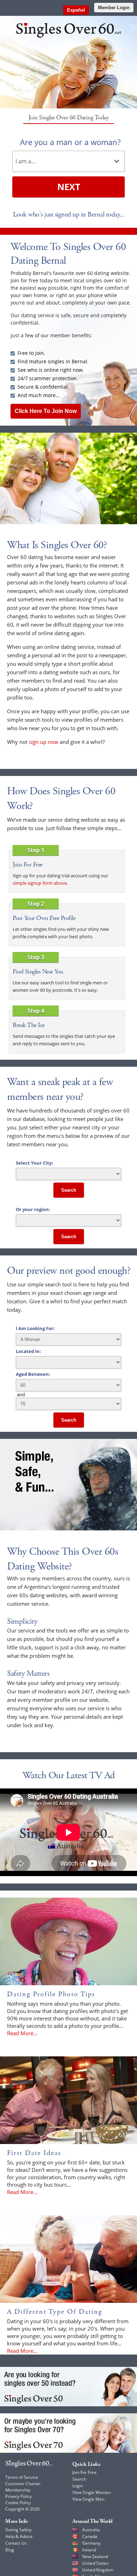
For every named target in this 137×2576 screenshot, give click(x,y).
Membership (18, 2490)
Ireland (89, 2550)
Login (78, 2486)
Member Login (114, 8)
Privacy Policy (18, 2496)
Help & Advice (19, 2536)
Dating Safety (18, 2530)
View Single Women (92, 2492)
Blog (10, 2550)
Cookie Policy (18, 2503)
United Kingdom (98, 2570)
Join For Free (84, 2472)
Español (76, 10)
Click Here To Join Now (46, 411)
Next (69, 187)
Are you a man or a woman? (70, 142)
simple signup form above (40, 883)
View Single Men (88, 2499)
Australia (91, 2530)
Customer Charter (23, 2484)
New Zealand (95, 2556)
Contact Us (16, 2543)
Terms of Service (22, 2477)
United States (95, 2563)
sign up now (44, 742)
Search (69, 1190)
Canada (90, 2536)
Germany (91, 2543)
